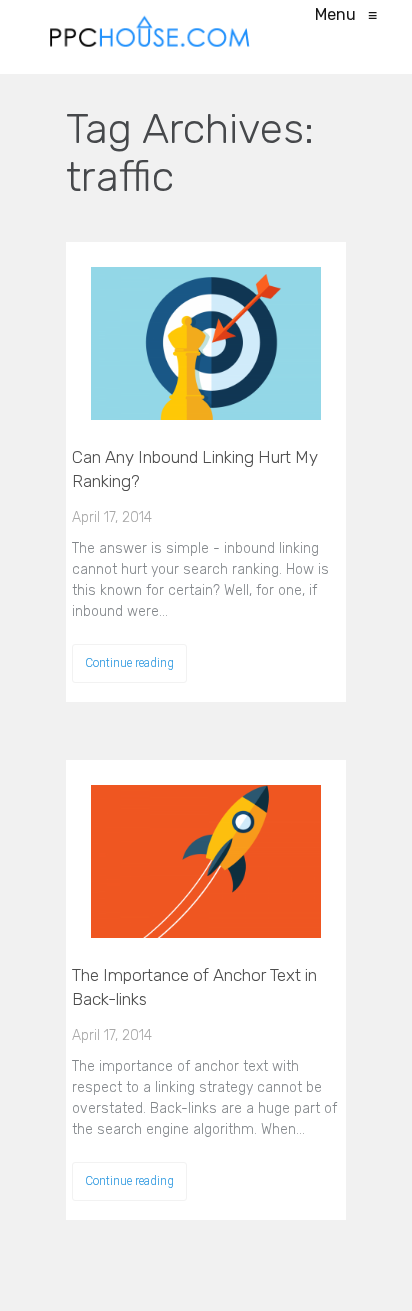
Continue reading (129, 663)
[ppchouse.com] (150, 37)
